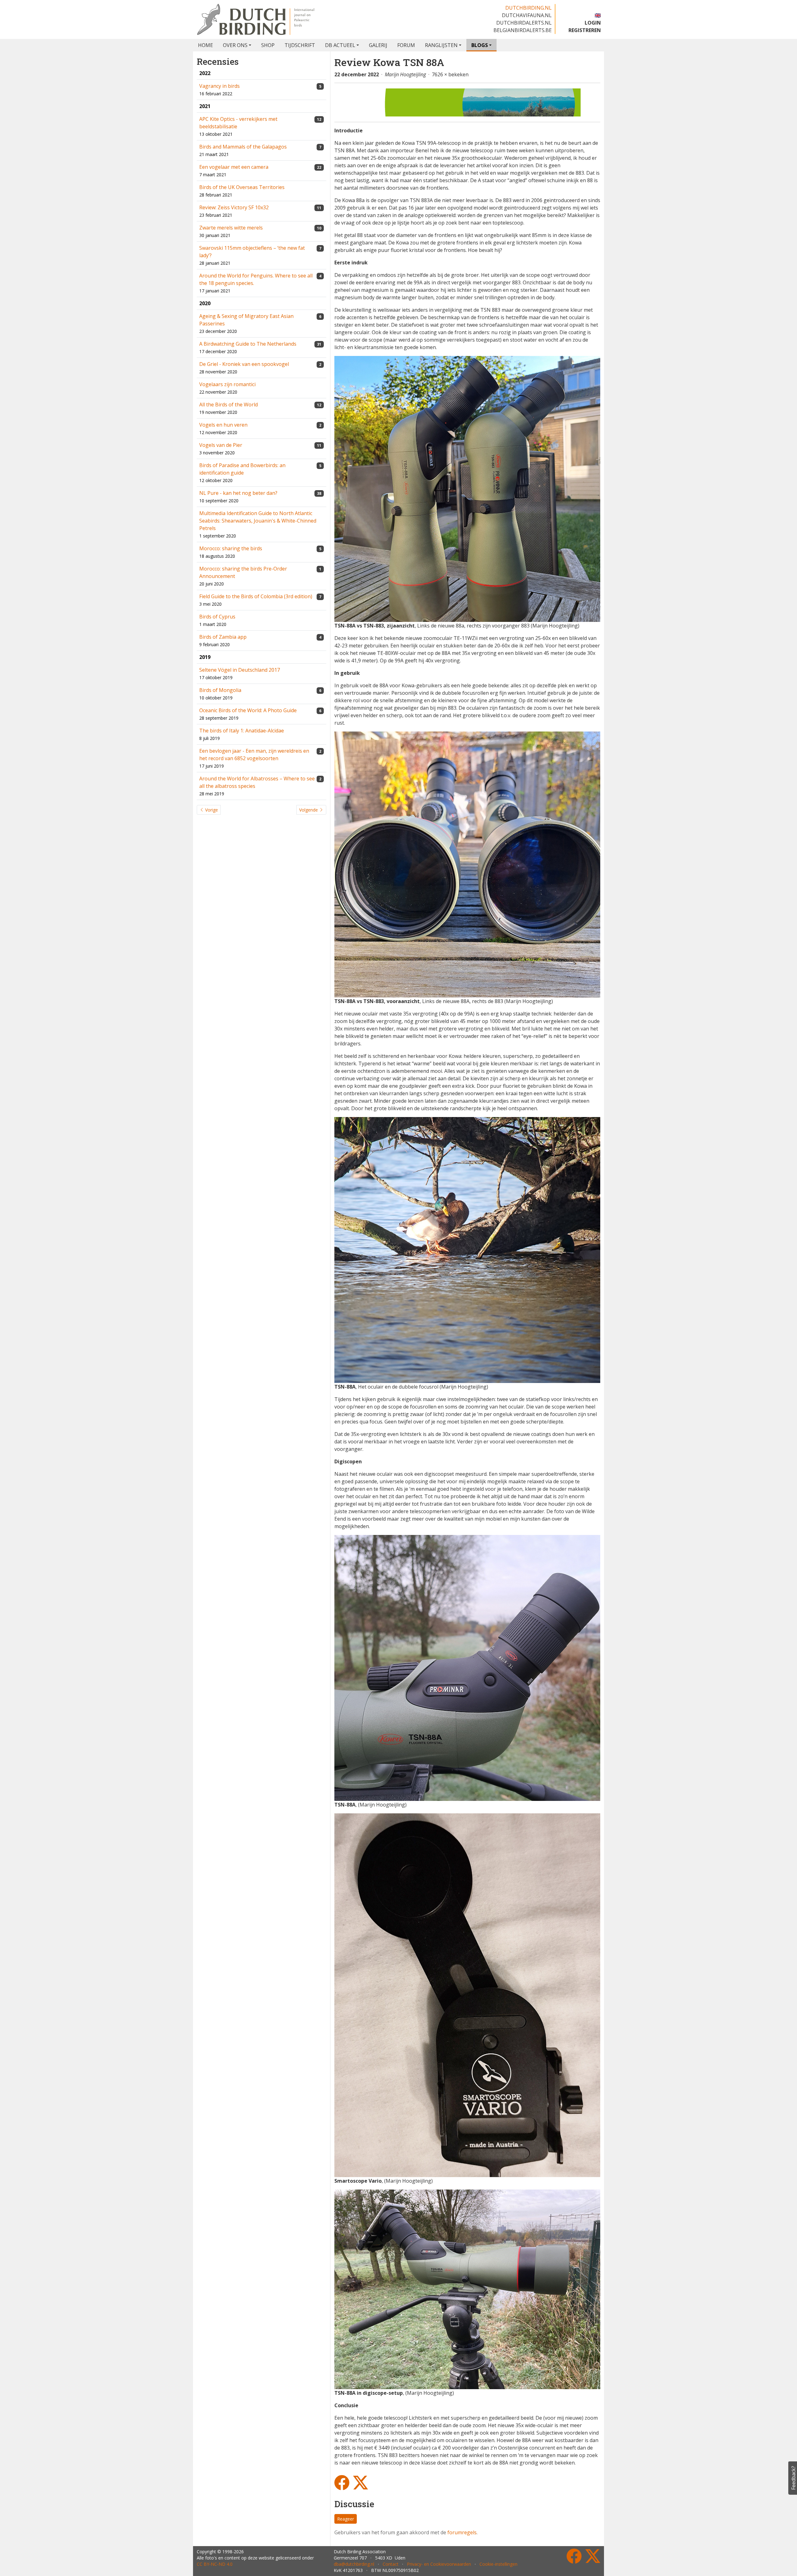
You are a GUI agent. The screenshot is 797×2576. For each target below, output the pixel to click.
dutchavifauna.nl (527, 15)
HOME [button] (205, 45)
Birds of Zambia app (223, 637)
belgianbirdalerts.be (523, 30)
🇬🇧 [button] (598, 15)
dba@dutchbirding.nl (354, 2564)
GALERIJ (378, 45)
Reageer (346, 2519)
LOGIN (593, 23)
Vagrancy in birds (219, 86)
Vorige (211, 810)
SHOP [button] (268, 45)
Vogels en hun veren (223, 425)
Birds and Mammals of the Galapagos (243, 147)
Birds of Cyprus (217, 617)
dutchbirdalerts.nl (524, 23)
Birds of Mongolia (220, 690)
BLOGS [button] (480, 45)
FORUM (406, 45)
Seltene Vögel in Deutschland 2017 (240, 670)
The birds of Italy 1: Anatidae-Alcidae (242, 731)
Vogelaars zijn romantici (227, 384)
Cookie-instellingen (498, 2564)
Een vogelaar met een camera (234, 167)
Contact (391, 2564)
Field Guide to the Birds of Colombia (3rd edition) (256, 596)
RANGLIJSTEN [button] (441, 45)
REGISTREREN (585, 30)
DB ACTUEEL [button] (340, 45)
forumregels (462, 2532)
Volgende (309, 810)
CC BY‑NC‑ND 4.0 (215, 2564)
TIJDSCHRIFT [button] (300, 45)
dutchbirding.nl (528, 8)
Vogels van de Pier (221, 445)
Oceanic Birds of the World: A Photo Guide (248, 710)
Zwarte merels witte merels (231, 228)
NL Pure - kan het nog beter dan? (238, 493)
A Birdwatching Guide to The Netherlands (248, 344)
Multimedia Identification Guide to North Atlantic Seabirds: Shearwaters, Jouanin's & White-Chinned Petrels (258, 521)
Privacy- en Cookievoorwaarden (439, 2564)
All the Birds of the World (229, 405)
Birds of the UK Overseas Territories (242, 187)
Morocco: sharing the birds (231, 548)
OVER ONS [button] (235, 45)
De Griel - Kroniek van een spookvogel (244, 364)
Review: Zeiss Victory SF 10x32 (234, 207)
